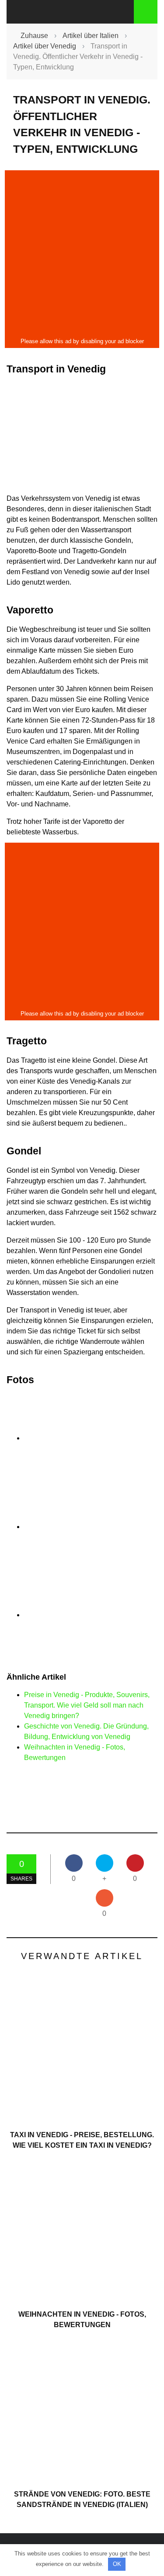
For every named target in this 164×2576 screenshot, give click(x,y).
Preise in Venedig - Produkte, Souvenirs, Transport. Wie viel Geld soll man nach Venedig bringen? (87, 1705)
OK (117, 2564)
